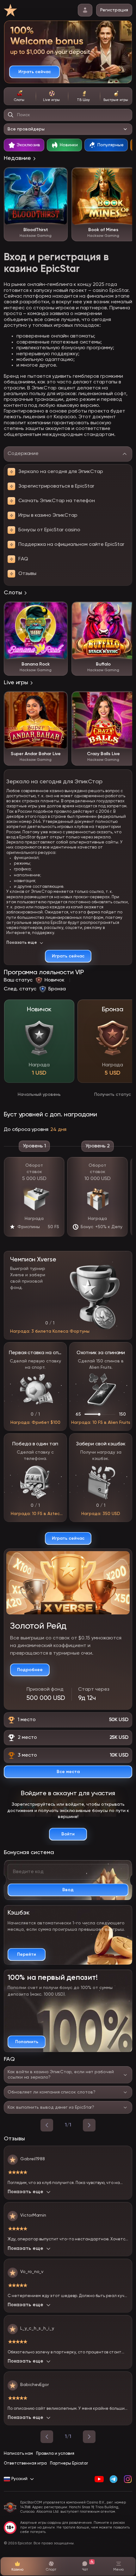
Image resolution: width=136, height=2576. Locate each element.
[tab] (20, 96)
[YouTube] (99, 2479)
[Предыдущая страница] (47, 2437)
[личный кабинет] (85, 10)
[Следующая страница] (89, 2437)
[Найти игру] (11, 115)
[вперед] (89, 2125)
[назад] (47, 2125)
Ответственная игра (25, 2463)
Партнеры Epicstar (69, 2463)
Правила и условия (55, 2454)
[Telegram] (113, 2479)
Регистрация (114, 10)
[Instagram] (128, 2479)
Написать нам (18, 2454)
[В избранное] (59, 175)
